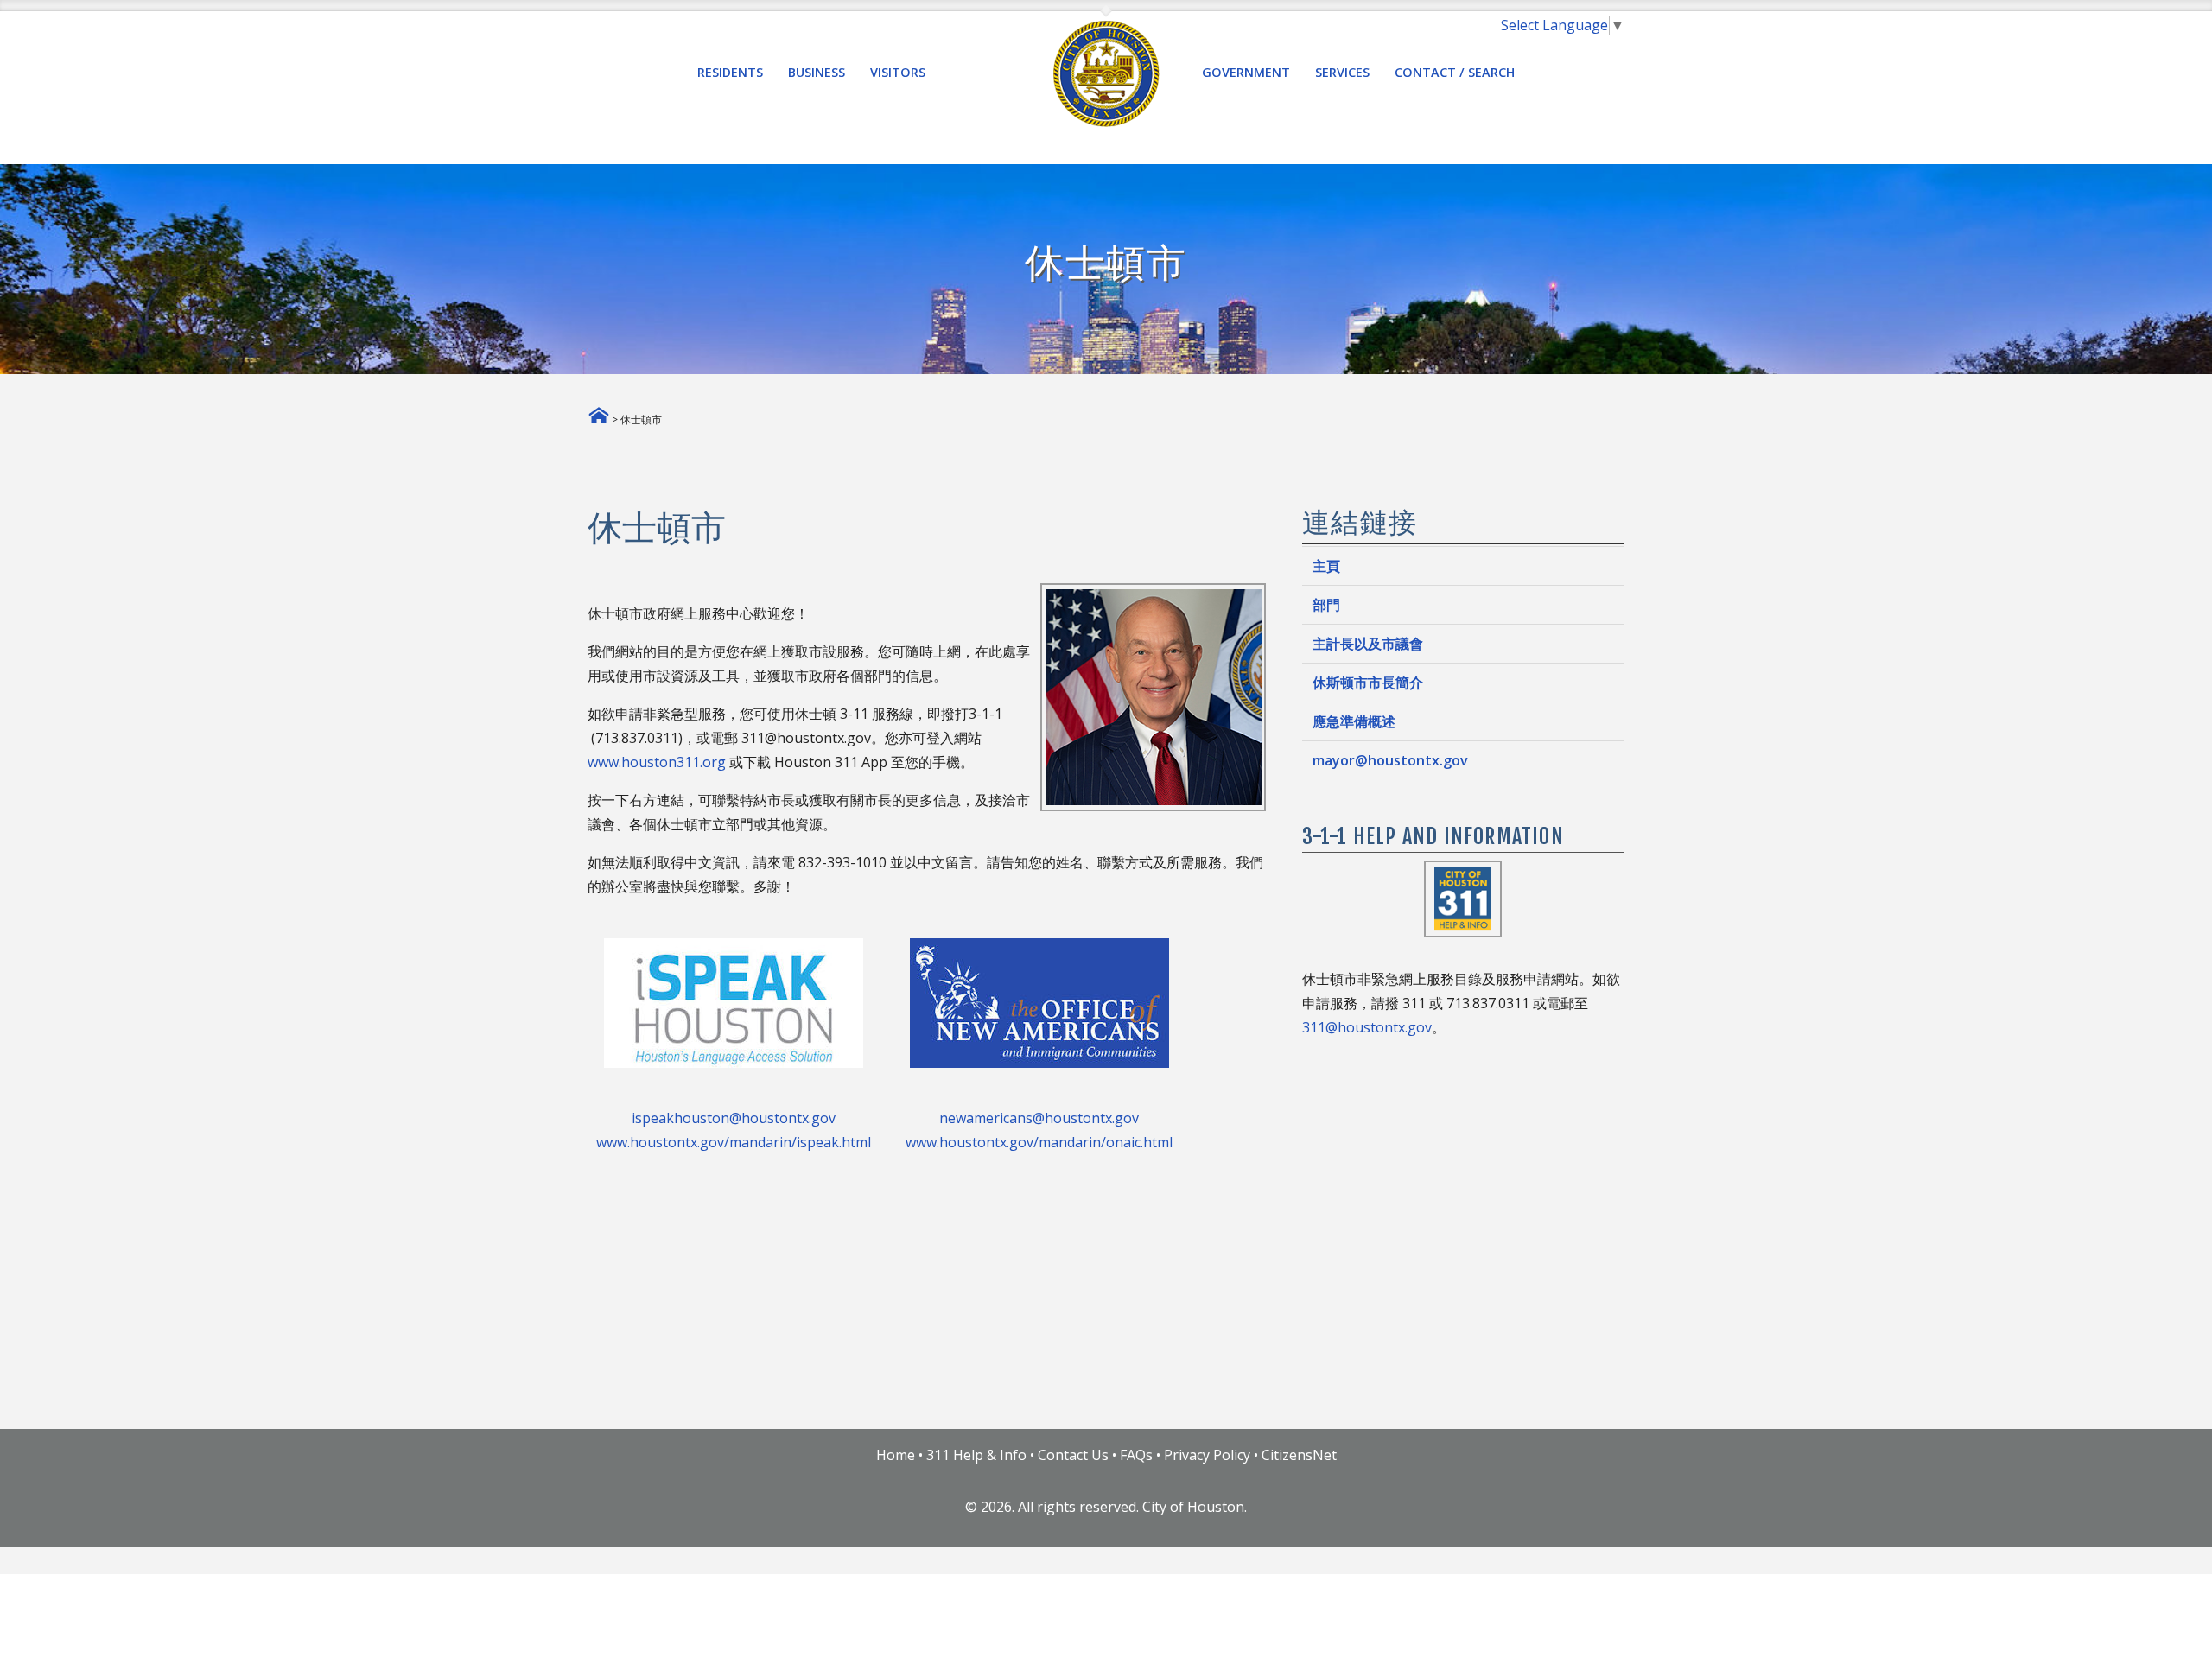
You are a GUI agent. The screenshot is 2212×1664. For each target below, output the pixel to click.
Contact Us (1073, 1455)
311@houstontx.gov (1367, 1027)
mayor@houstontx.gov (1390, 760)
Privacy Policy (1207, 1455)
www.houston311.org (657, 762)
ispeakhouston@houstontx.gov (734, 1118)
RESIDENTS (730, 73)
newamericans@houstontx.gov (1039, 1118)
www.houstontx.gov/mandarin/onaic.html (1039, 1142)
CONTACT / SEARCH (1455, 73)
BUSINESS (817, 73)
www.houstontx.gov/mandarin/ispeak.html (734, 1142)
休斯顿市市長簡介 (1368, 683)
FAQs (1136, 1455)
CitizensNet (1299, 1455)
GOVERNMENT (1246, 73)
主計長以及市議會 (1368, 644)
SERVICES (1342, 73)
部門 (1326, 605)
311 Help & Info (976, 1455)
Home (896, 1455)
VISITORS (898, 73)
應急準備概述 (1354, 721)
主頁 (1326, 566)
